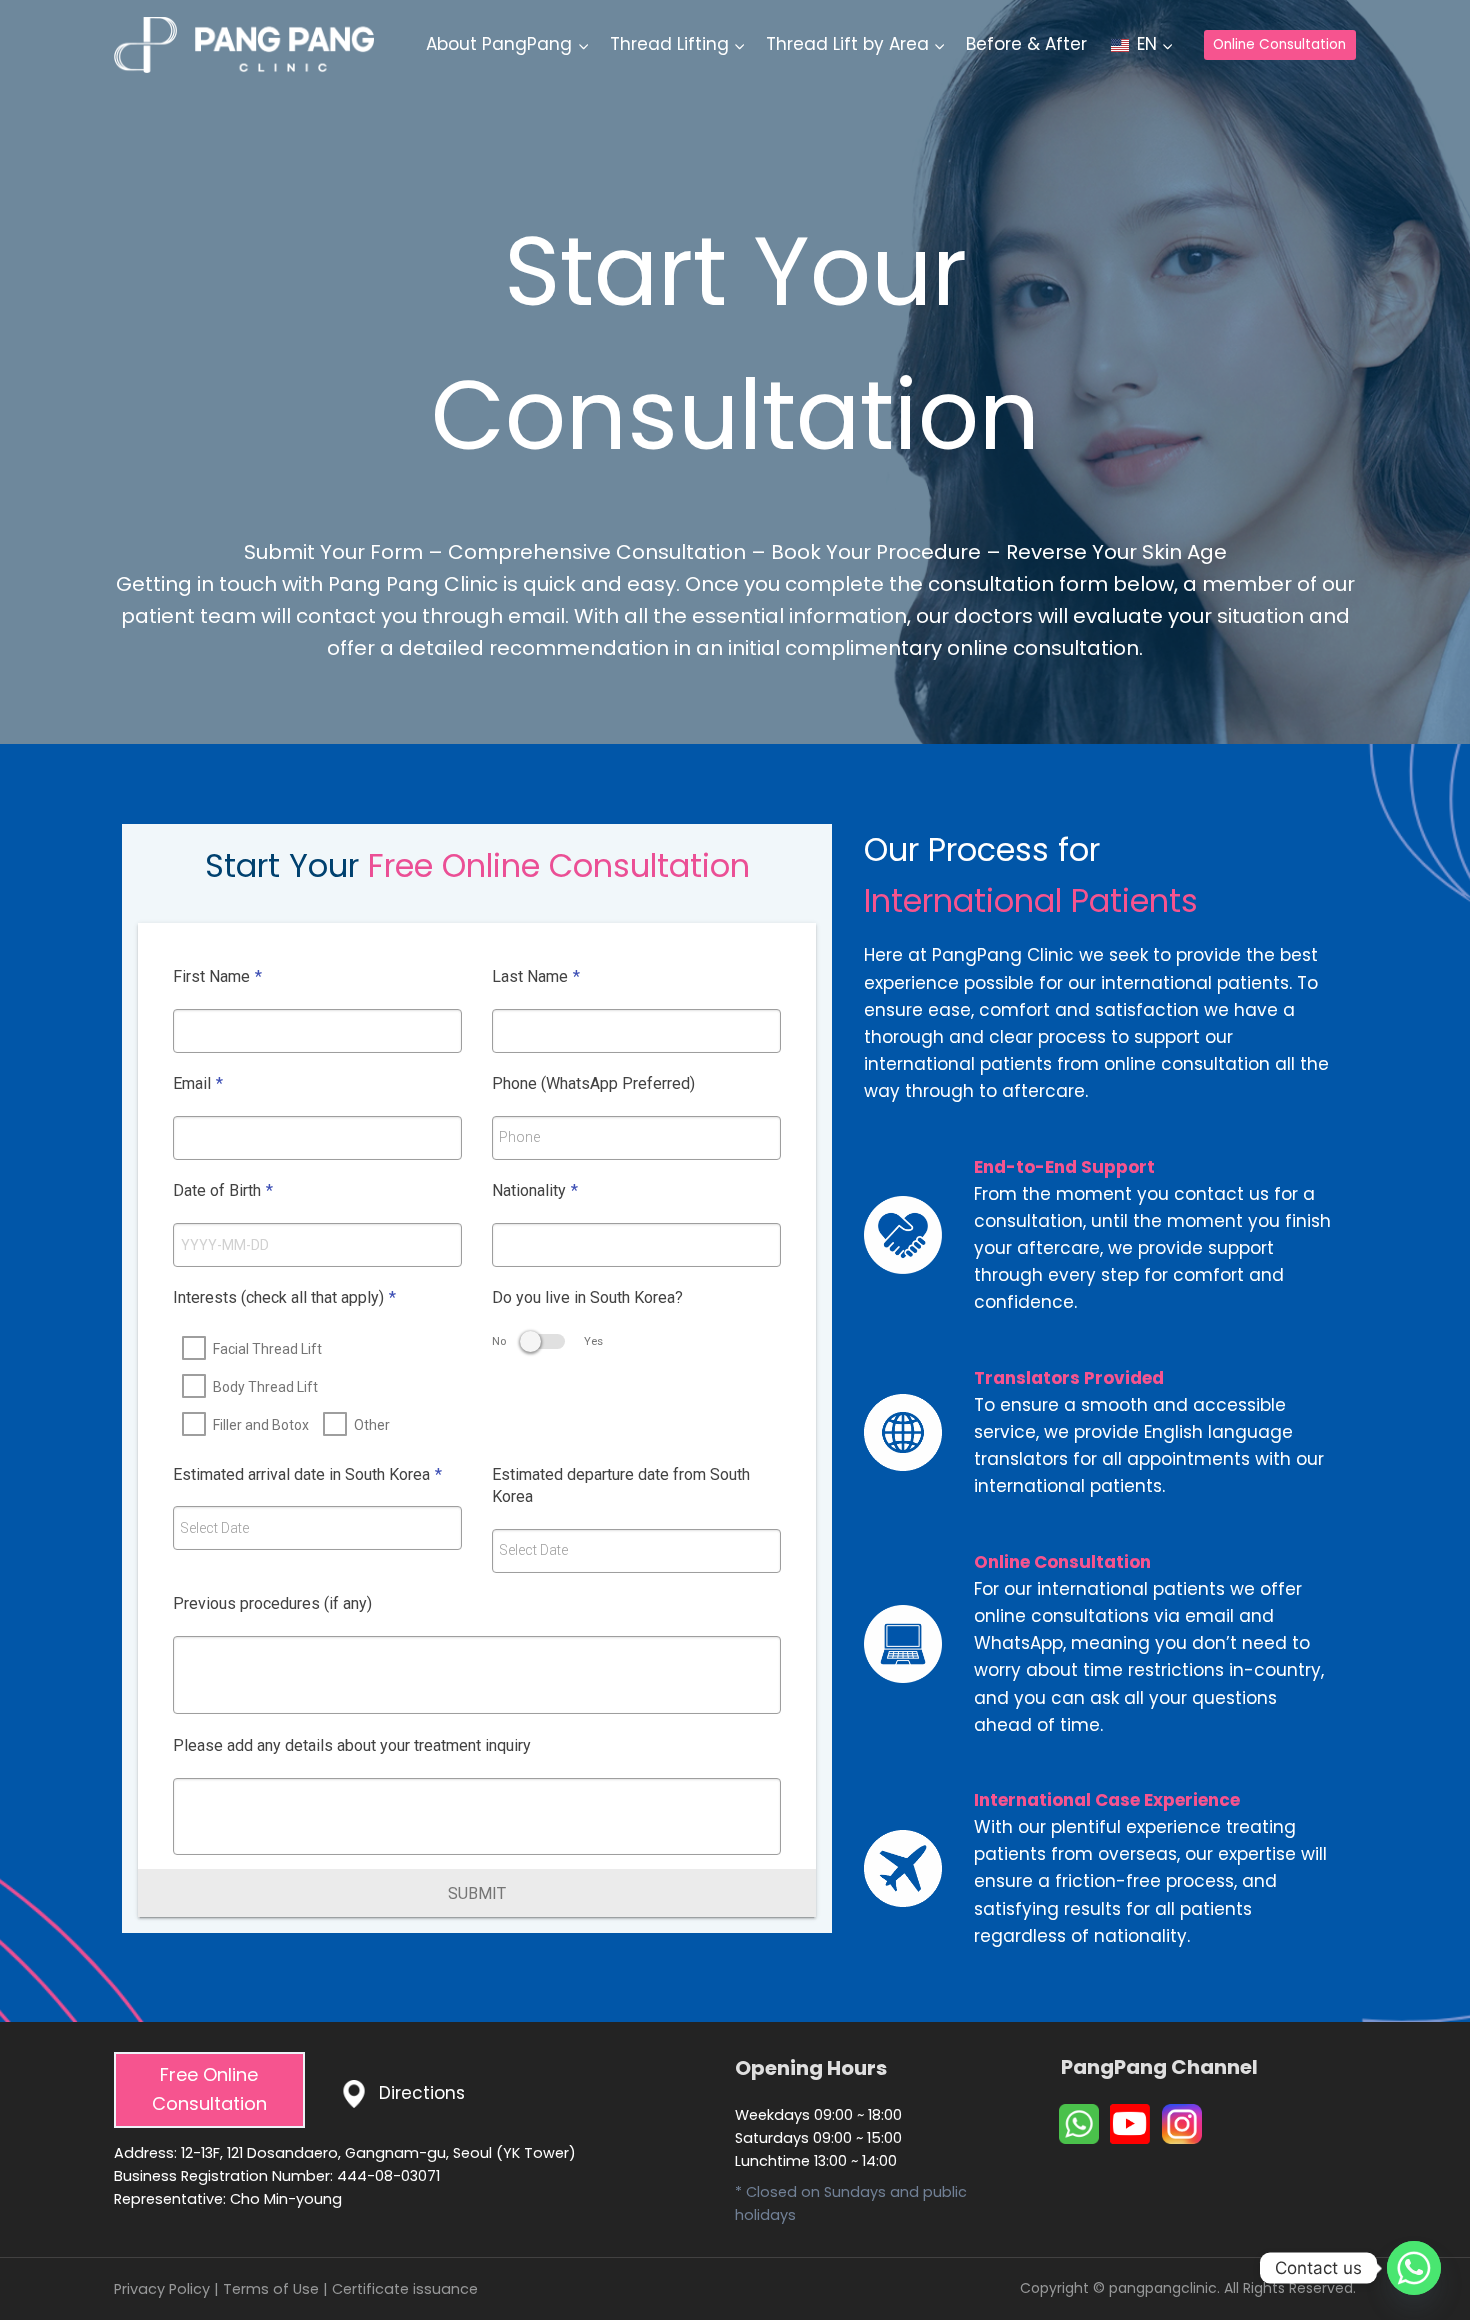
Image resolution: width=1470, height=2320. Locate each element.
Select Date (214, 1528)
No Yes (547, 1341)
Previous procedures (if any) (272, 1603)
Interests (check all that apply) (284, 1297)
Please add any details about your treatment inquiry (352, 1745)
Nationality (535, 1190)
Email (198, 1083)
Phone (519, 1137)
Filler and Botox (261, 1425)
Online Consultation (1279, 44)
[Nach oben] (1416, 2241)
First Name (217, 976)
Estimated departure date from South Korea (621, 1486)
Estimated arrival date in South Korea (307, 1474)
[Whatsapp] (1414, 2268)
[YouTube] (1130, 2124)
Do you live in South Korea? (587, 1297)
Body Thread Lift (265, 1387)
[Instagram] (1182, 2124)
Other (372, 1425)
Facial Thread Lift (267, 1349)
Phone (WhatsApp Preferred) (593, 1083)
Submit (477, 1893)
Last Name (536, 976)
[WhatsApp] (1079, 2124)
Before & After (1026, 44)
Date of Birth (223, 1190)
